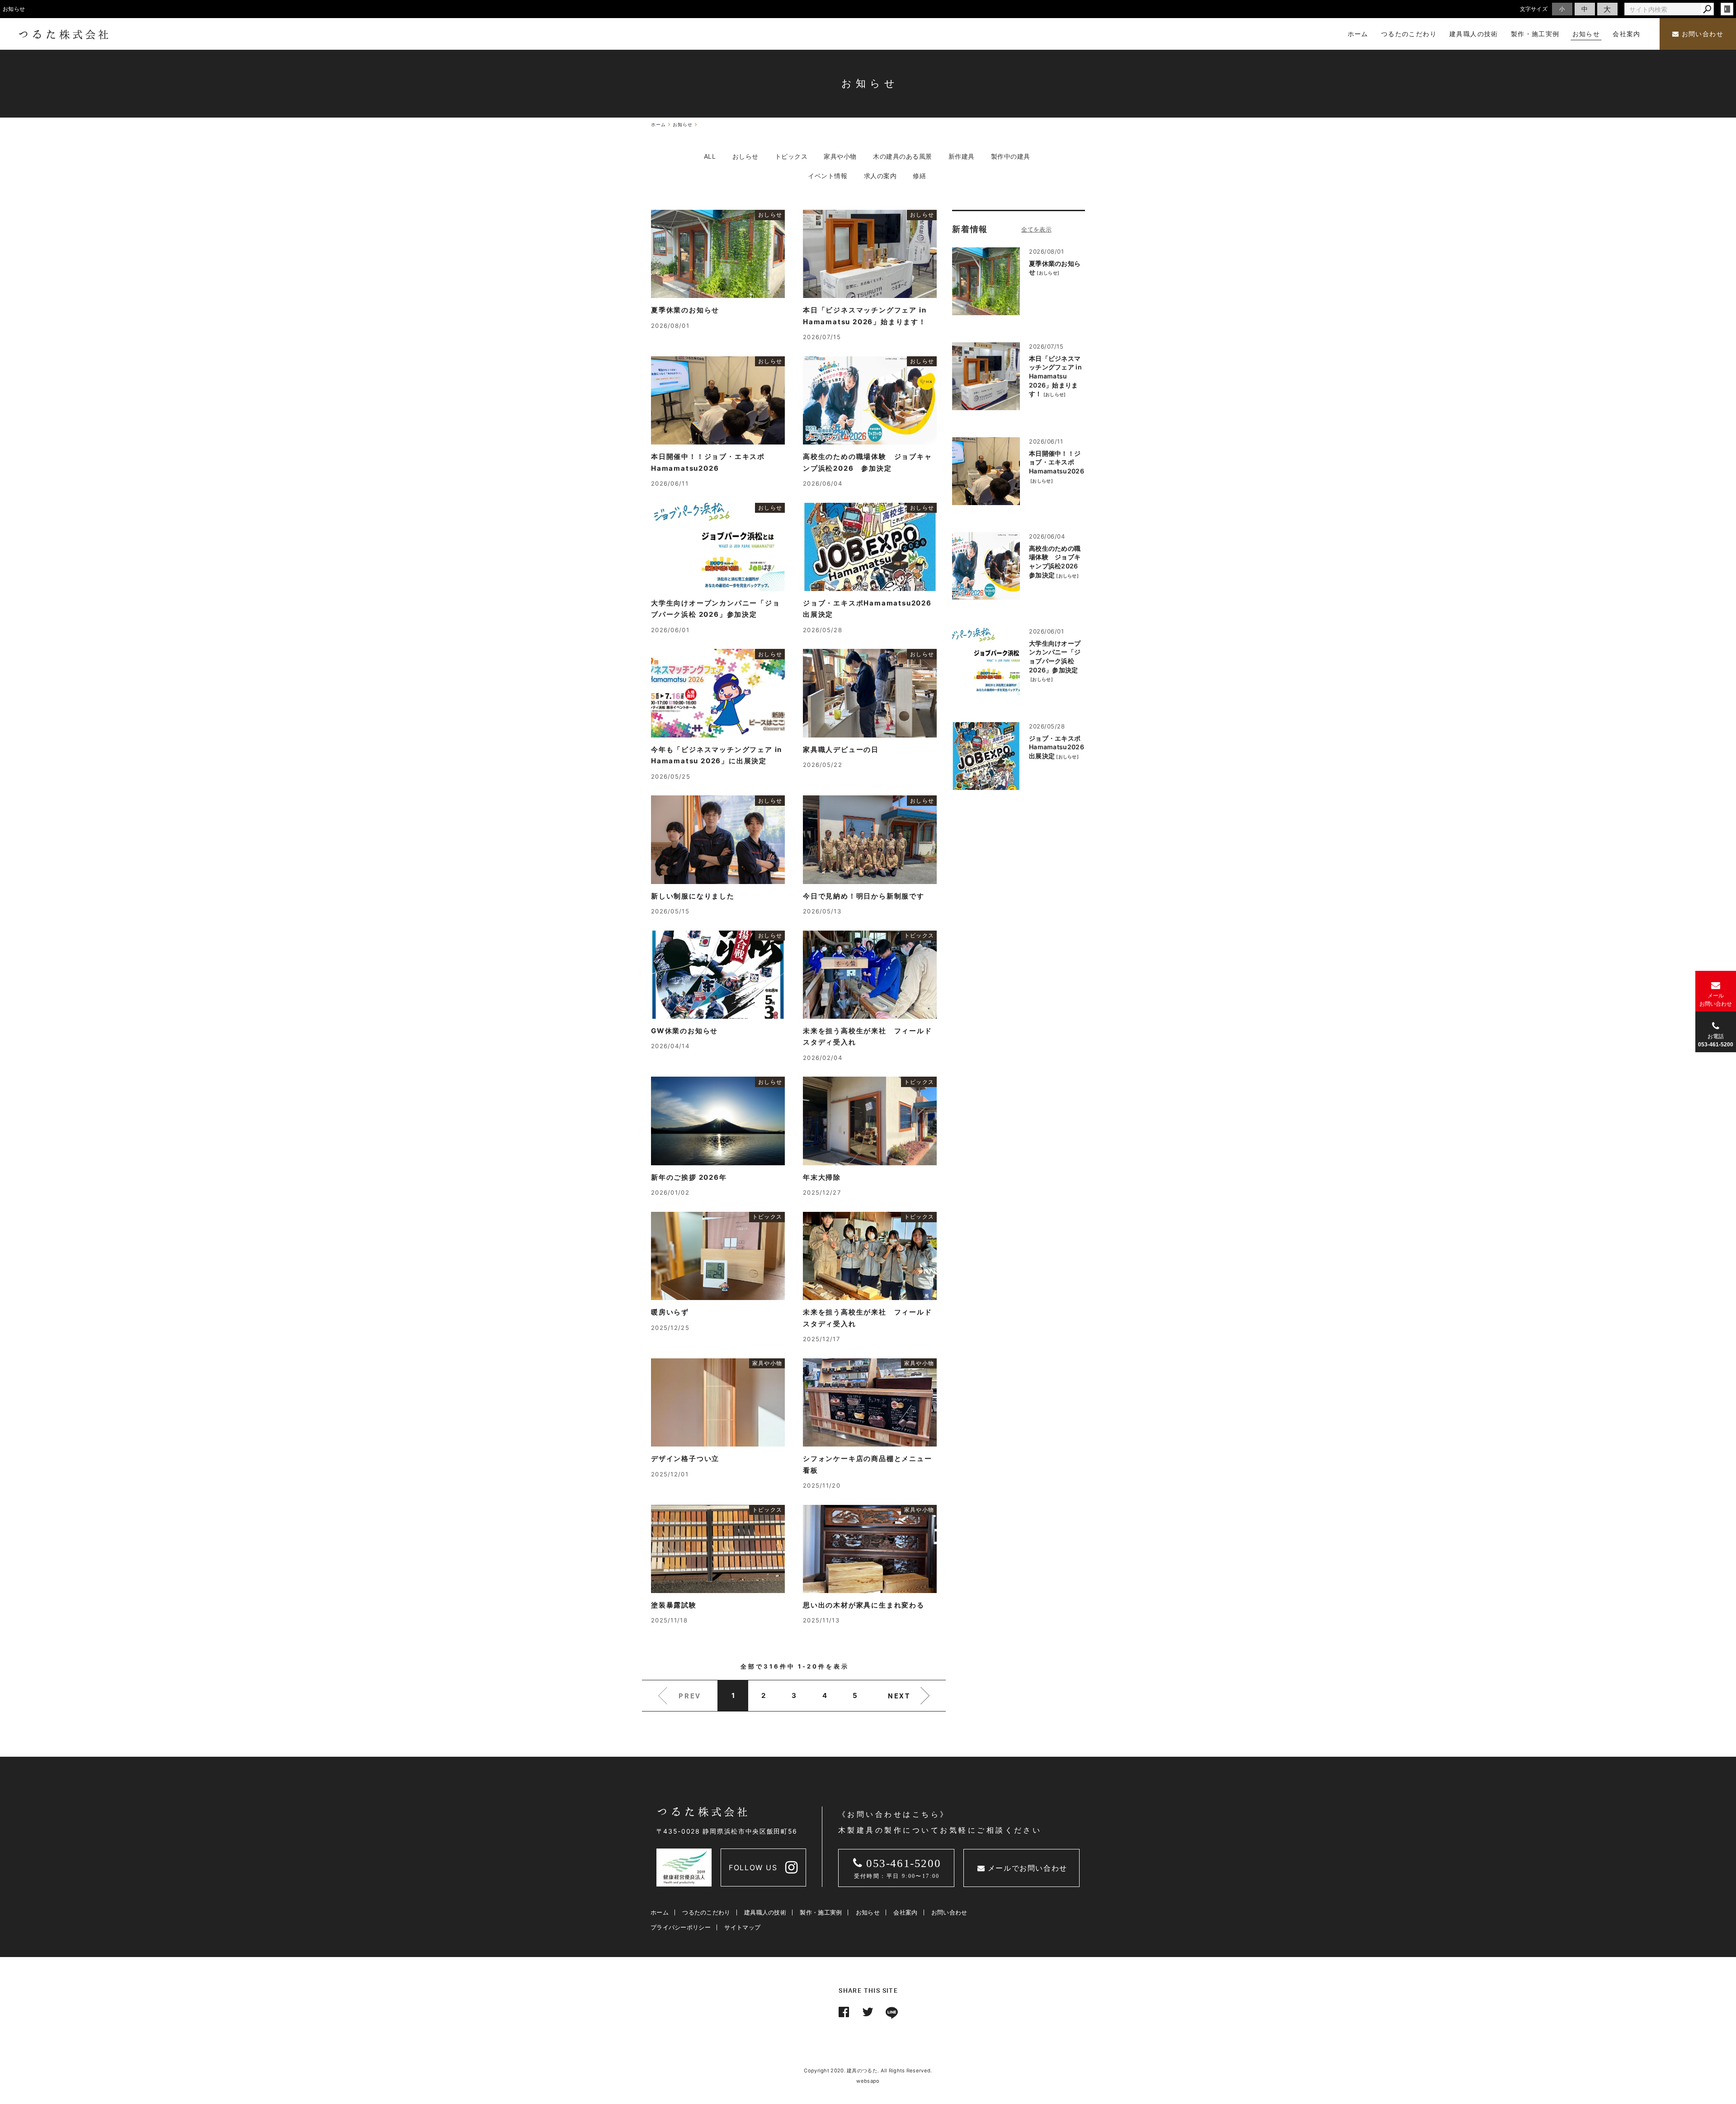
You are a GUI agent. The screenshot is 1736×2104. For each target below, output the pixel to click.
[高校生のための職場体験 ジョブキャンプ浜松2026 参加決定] (986, 566)
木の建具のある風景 (903, 156)
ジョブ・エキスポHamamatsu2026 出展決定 (1057, 747)
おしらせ (745, 156)
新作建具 (962, 156)
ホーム (660, 1912)
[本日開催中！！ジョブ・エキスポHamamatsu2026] (986, 471)
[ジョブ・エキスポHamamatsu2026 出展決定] (986, 756)
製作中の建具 (1011, 156)
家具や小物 (840, 156)
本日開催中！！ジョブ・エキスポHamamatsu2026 (1057, 462)
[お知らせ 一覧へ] (1036, 229)
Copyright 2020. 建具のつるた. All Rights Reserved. (868, 2071)
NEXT (899, 1696)
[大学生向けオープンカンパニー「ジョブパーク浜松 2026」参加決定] (986, 661)
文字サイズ (1534, 9)
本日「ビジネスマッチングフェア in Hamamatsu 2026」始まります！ (1055, 376)
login (1727, 9)
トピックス (791, 156)
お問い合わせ (1701, 34)
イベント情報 (828, 176)
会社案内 (905, 1912)
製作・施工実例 (821, 1912)
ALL (710, 156)
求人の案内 (880, 176)
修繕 (919, 176)
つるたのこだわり (706, 1912)
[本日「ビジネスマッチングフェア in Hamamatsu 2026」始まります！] (986, 376)
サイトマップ (742, 1927)
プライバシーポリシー (681, 1927)
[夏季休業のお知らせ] (986, 281)
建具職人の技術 (765, 1912)
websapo (868, 2081)
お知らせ (868, 1912)
